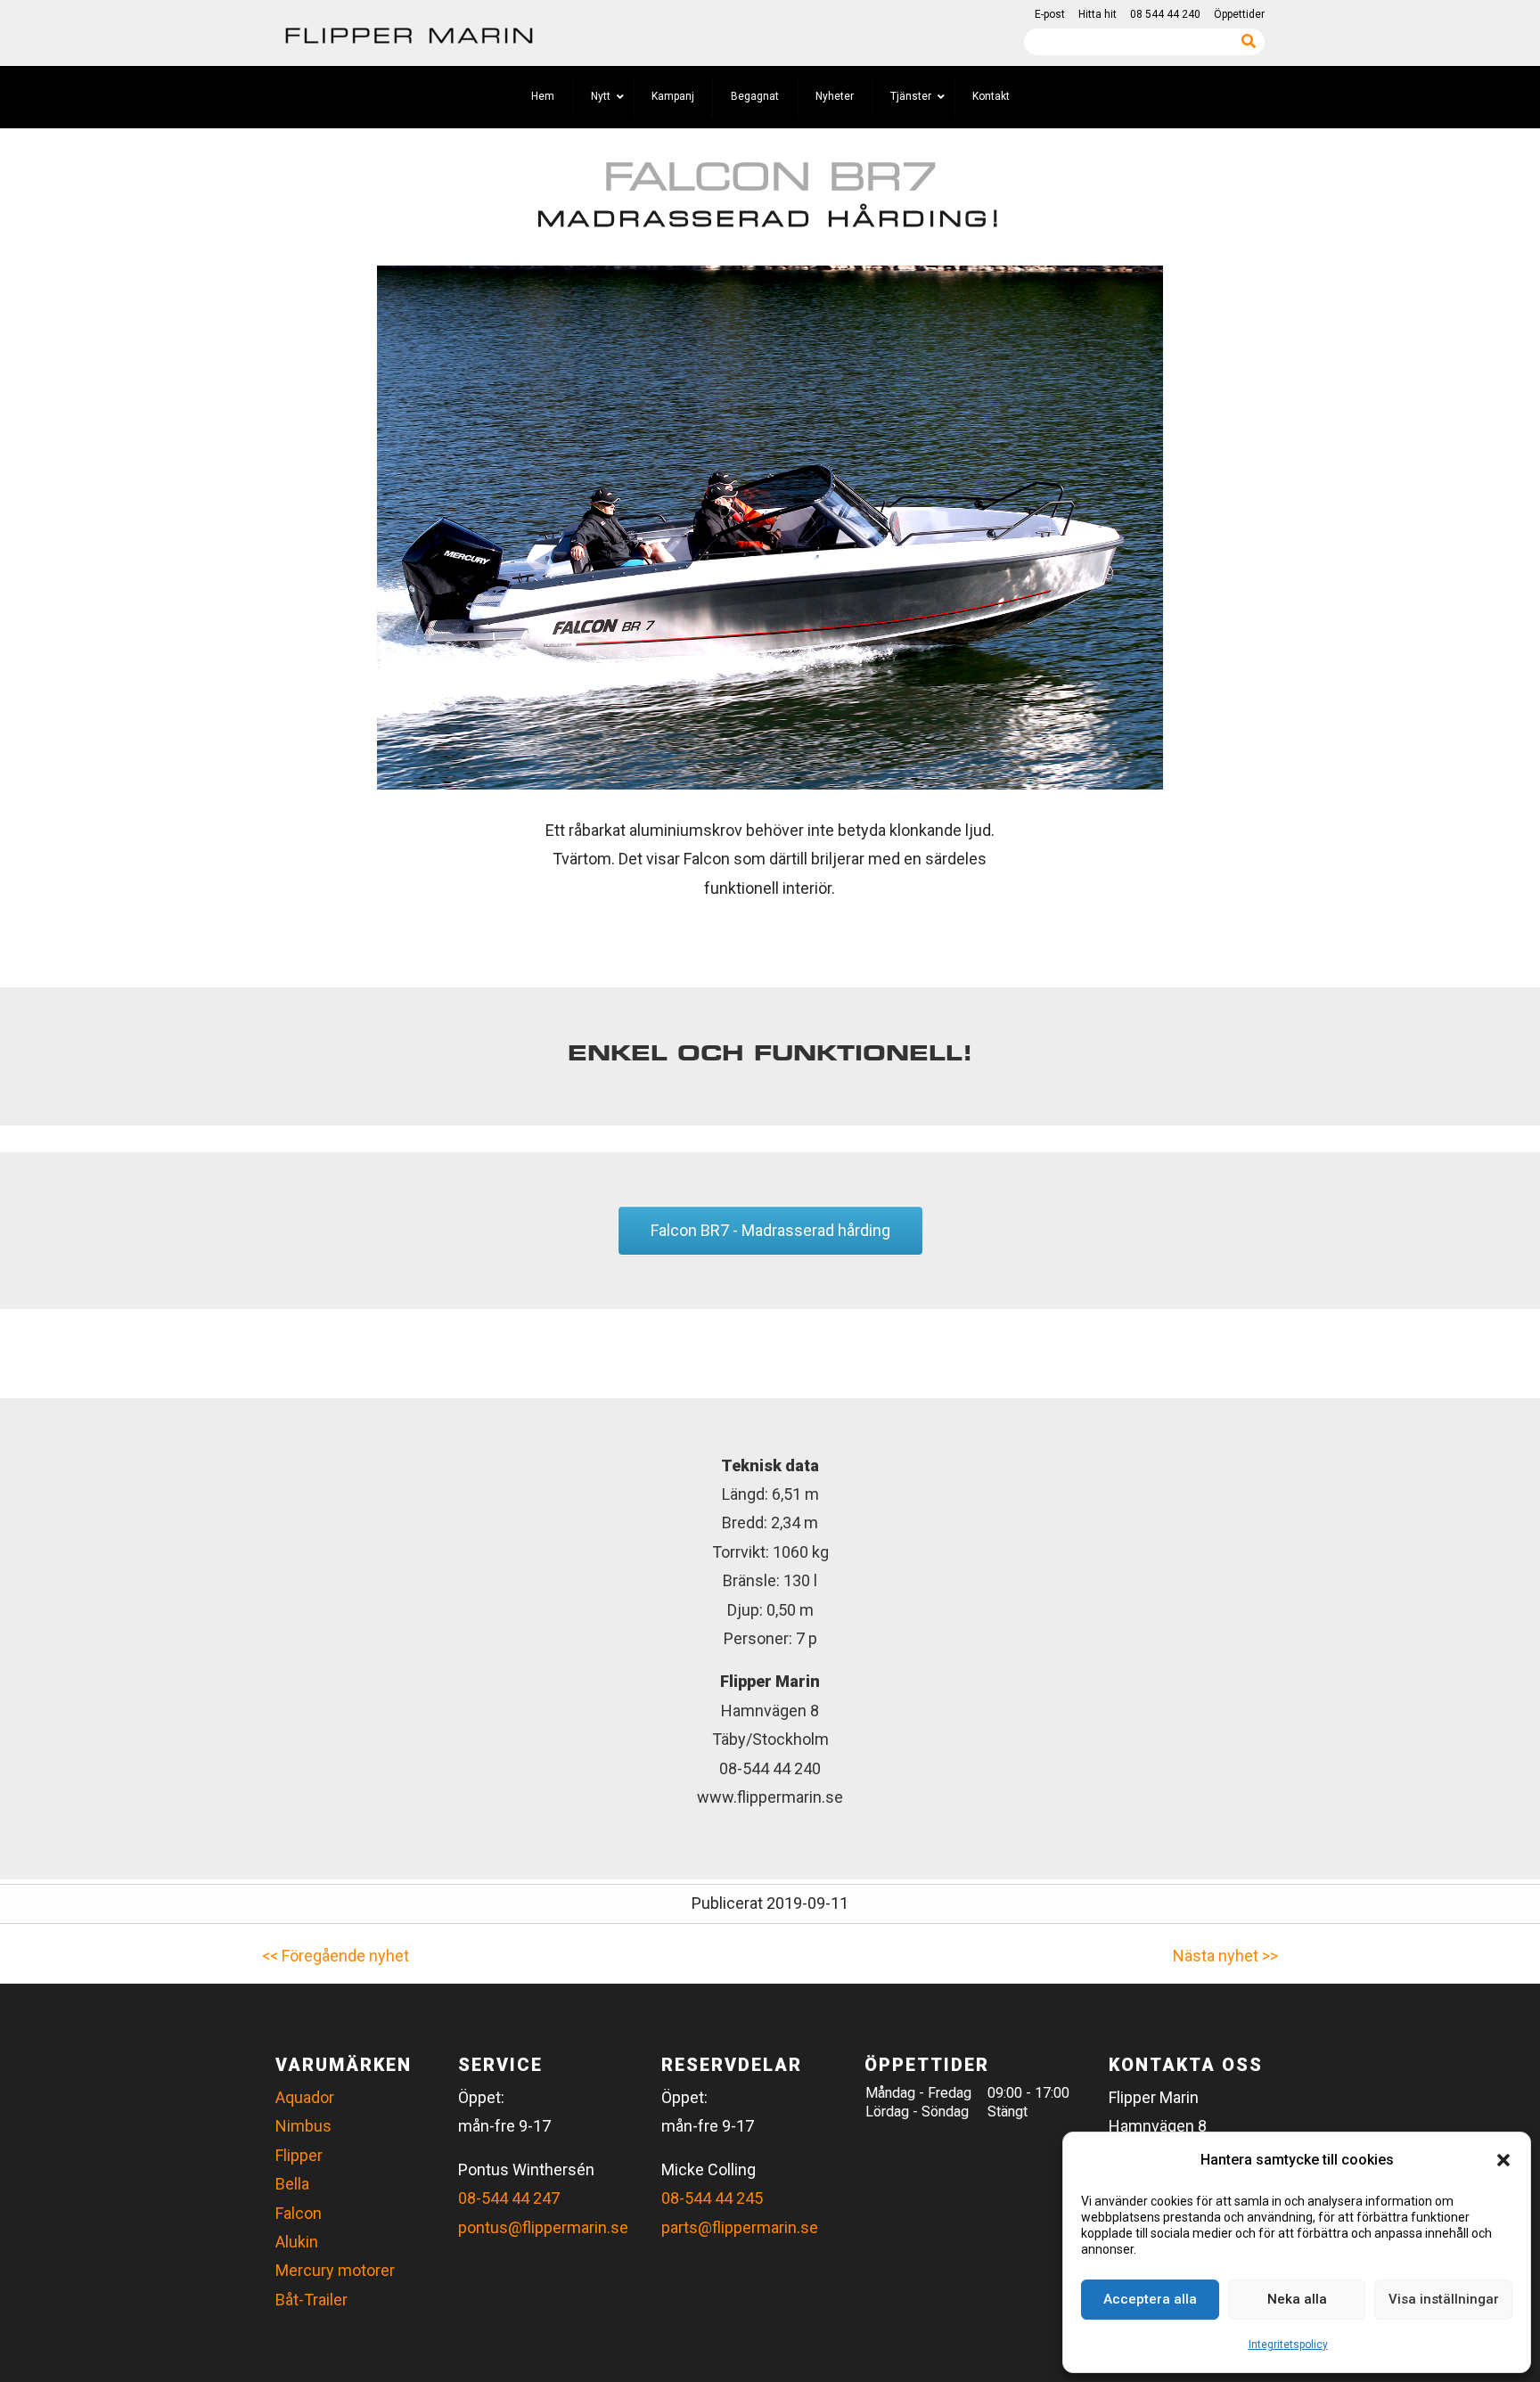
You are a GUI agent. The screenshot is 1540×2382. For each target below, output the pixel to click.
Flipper (299, 2155)
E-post (1050, 14)
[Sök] (1249, 41)
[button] (1503, 2160)
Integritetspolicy (1288, 2345)
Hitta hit (1098, 14)
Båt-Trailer (311, 2300)
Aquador (305, 2097)
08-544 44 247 (509, 2198)
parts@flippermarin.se (740, 2227)
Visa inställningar (1444, 2299)
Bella (292, 2184)
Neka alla (1297, 2299)
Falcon (299, 2213)
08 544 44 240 (1165, 14)
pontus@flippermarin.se (543, 2227)
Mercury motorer (335, 2270)
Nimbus (303, 2126)
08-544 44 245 (712, 2198)
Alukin (297, 2242)
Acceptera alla (1150, 2299)
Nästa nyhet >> (1225, 1956)
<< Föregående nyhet (336, 1956)
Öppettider (1239, 14)
